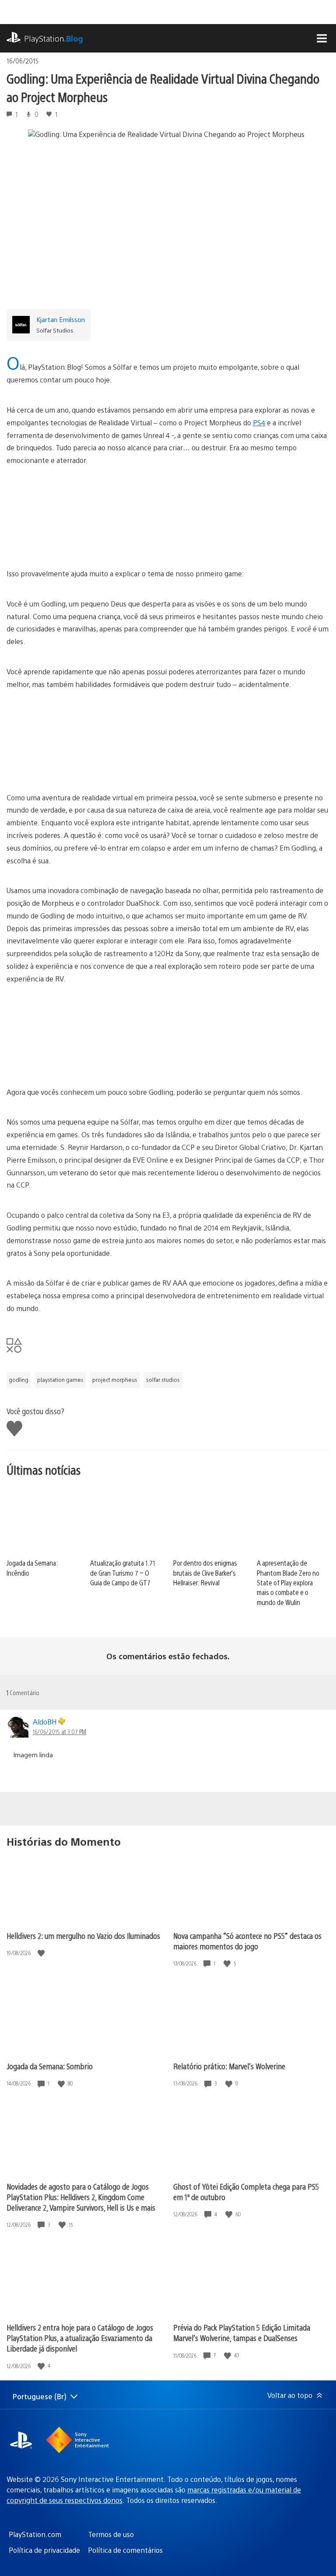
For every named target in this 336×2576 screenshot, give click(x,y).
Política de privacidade (44, 2550)
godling (19, 1380)
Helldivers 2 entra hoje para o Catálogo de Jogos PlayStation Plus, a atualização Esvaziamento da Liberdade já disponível (80, 2338)
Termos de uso (111, 2534)
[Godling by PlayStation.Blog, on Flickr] (168, 517)
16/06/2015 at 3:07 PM (59, 1731)
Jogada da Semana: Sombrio (50, 2066)
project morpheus (115, 1380)
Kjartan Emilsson (61, 319)
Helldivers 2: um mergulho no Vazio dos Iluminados (83, 1936)
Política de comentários (125, 2550)
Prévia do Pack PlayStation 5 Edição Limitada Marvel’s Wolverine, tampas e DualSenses (242, 2332)
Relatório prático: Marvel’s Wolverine (229, 2066)
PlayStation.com (35, 2534)
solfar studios (163, 1380)
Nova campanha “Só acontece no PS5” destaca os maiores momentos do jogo (247, 1941)
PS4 (259, 422)
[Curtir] (42, 1953)
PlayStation (54, 38)
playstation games (60, 1380)
